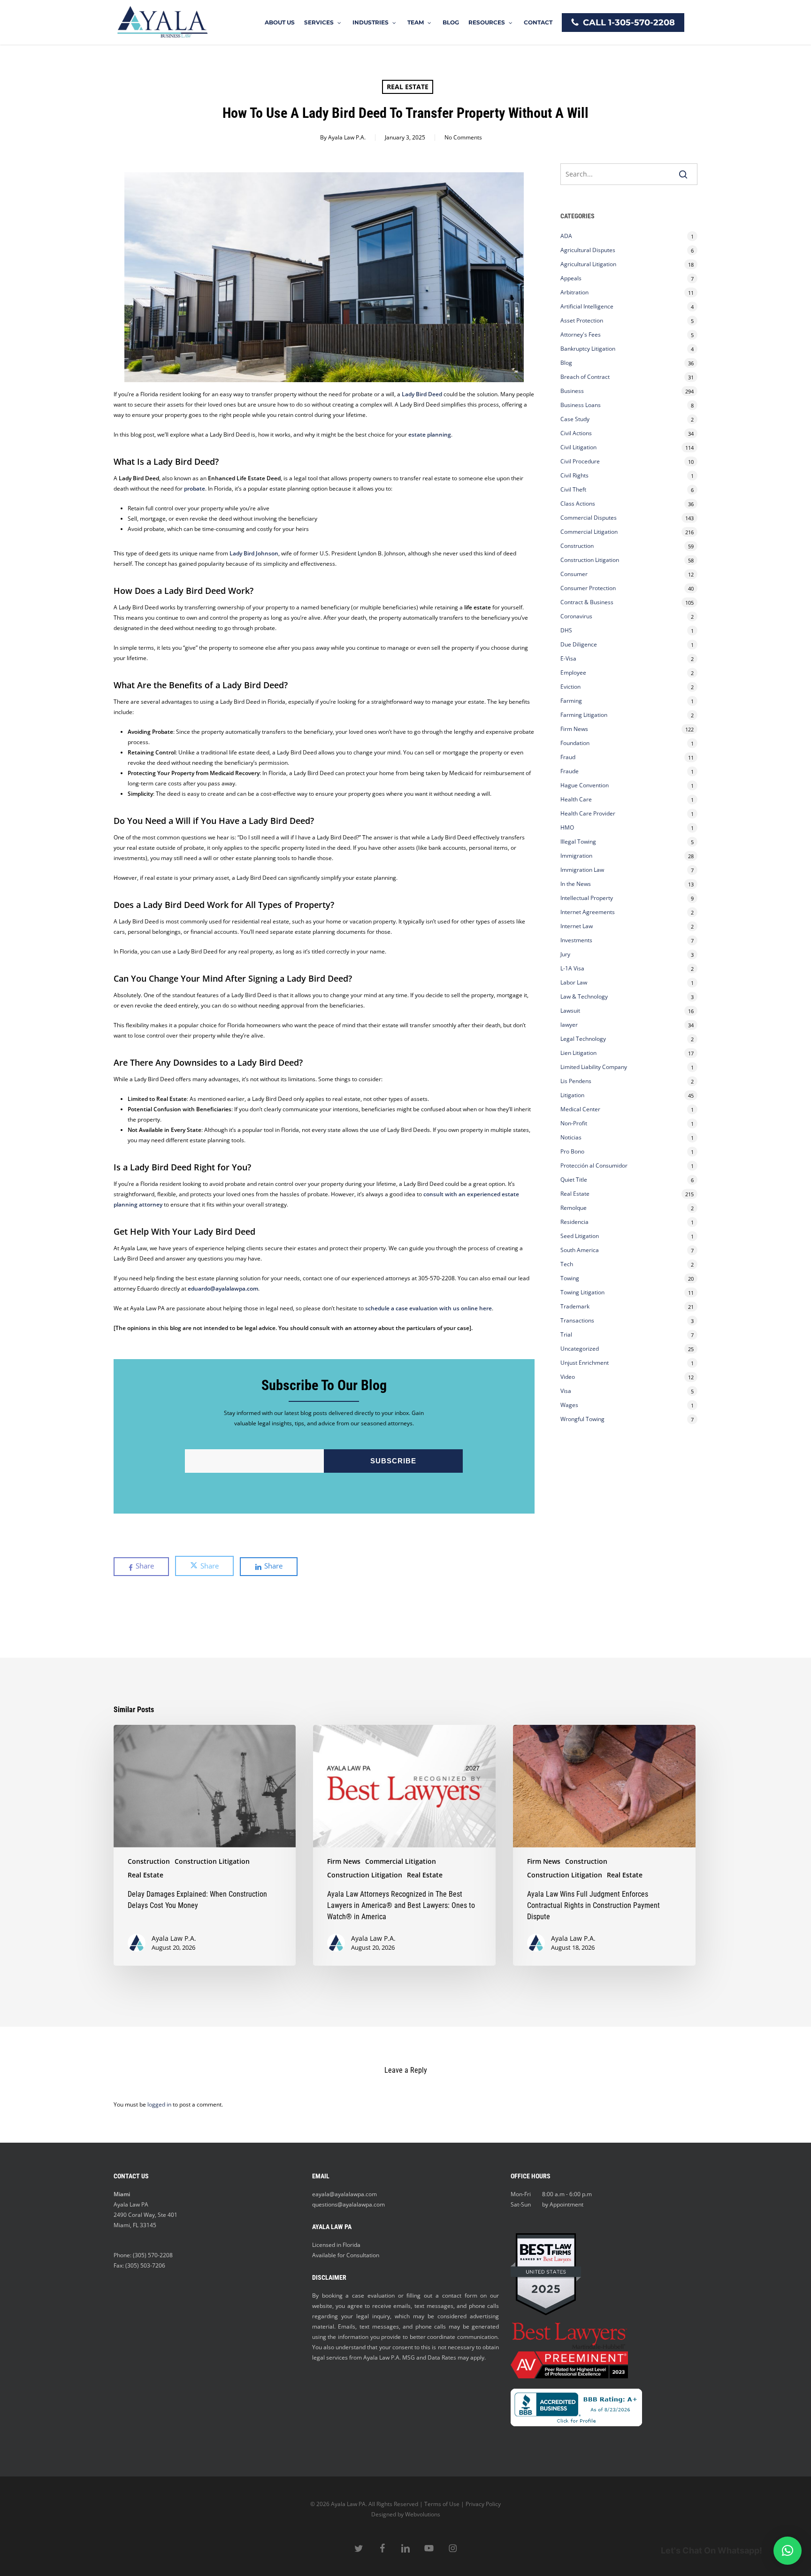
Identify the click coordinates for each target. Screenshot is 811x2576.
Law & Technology (584, 996)
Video (568, 1377)
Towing (570, 1278)
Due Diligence (579, 644)
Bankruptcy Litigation (588, 349)
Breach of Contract (585, 377)
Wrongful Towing (582, 1419)
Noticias (571, 1137)
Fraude (570, 771)
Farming (571, 701)
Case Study (575, 419)
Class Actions (578, 504)
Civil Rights (574, 475)
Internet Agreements (588, 912)
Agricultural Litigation (588, 264)
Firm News (574, 729)
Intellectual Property (587, 898)
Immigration (576, 856)
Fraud (568, 757)
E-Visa (568, 658)
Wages (569, 1405)
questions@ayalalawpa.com (348, 2204)
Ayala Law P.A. (347, 137)
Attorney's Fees (581, 334)
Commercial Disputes (589, 518)
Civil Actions (576, 433)
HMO (567, 827)
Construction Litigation (590, 560)
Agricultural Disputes (589, 250)
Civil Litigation (578, 447)
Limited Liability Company (594, 1067)
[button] (788, 2551)
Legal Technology (583, 1039)
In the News (576, 884)
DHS (566, 630)
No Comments (463, 137)
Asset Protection (582, 320)
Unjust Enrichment (585, 1363)
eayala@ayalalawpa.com (344, 2194)
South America (580, 1250)
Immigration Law (582, 870)
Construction (577, 546)
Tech (567, 1264)
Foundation (575, 743)
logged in (159, 2104)
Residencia (574, 1222)
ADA (566, 236)
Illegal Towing (578, 842)
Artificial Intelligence (587, 306)
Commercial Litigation (589, 532)
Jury (565, 954)
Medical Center (580, 1109)
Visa (566, 1391)
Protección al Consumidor (594, 1165)
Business (572, 391)
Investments (576, 940)
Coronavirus (576, 616)
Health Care (576, 799)
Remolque (574, 1208)
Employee (573, 673)
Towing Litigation (582, 1292)
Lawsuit (570, 1011)
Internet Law (577, 926)
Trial (566, 1334)
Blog (566, 363)
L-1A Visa (572, 968)
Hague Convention (585, 785)
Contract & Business (587, 602)
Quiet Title (574, 1180)
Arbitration (574, 292)
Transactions (577, 1320)
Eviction (570, 687)
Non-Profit (574, 1123)
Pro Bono (572, 1151)
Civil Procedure (580, 461)
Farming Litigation (584, 715)
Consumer (574, 574)
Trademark (575, 1306)
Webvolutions (423, 2514)
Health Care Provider (588, 813)
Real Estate (408, 87)
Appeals (571, 278)
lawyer (569, 1025)
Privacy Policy (483, 2504)
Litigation (572, 1095)
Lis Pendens (576, 1081)
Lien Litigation (578, 1053)
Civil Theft (573, 489)
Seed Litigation (580, 1236)
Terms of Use (442, 2504)
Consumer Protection (588, 588)
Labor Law (574, 982)
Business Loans (581, 405)
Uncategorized (580, 1349)
